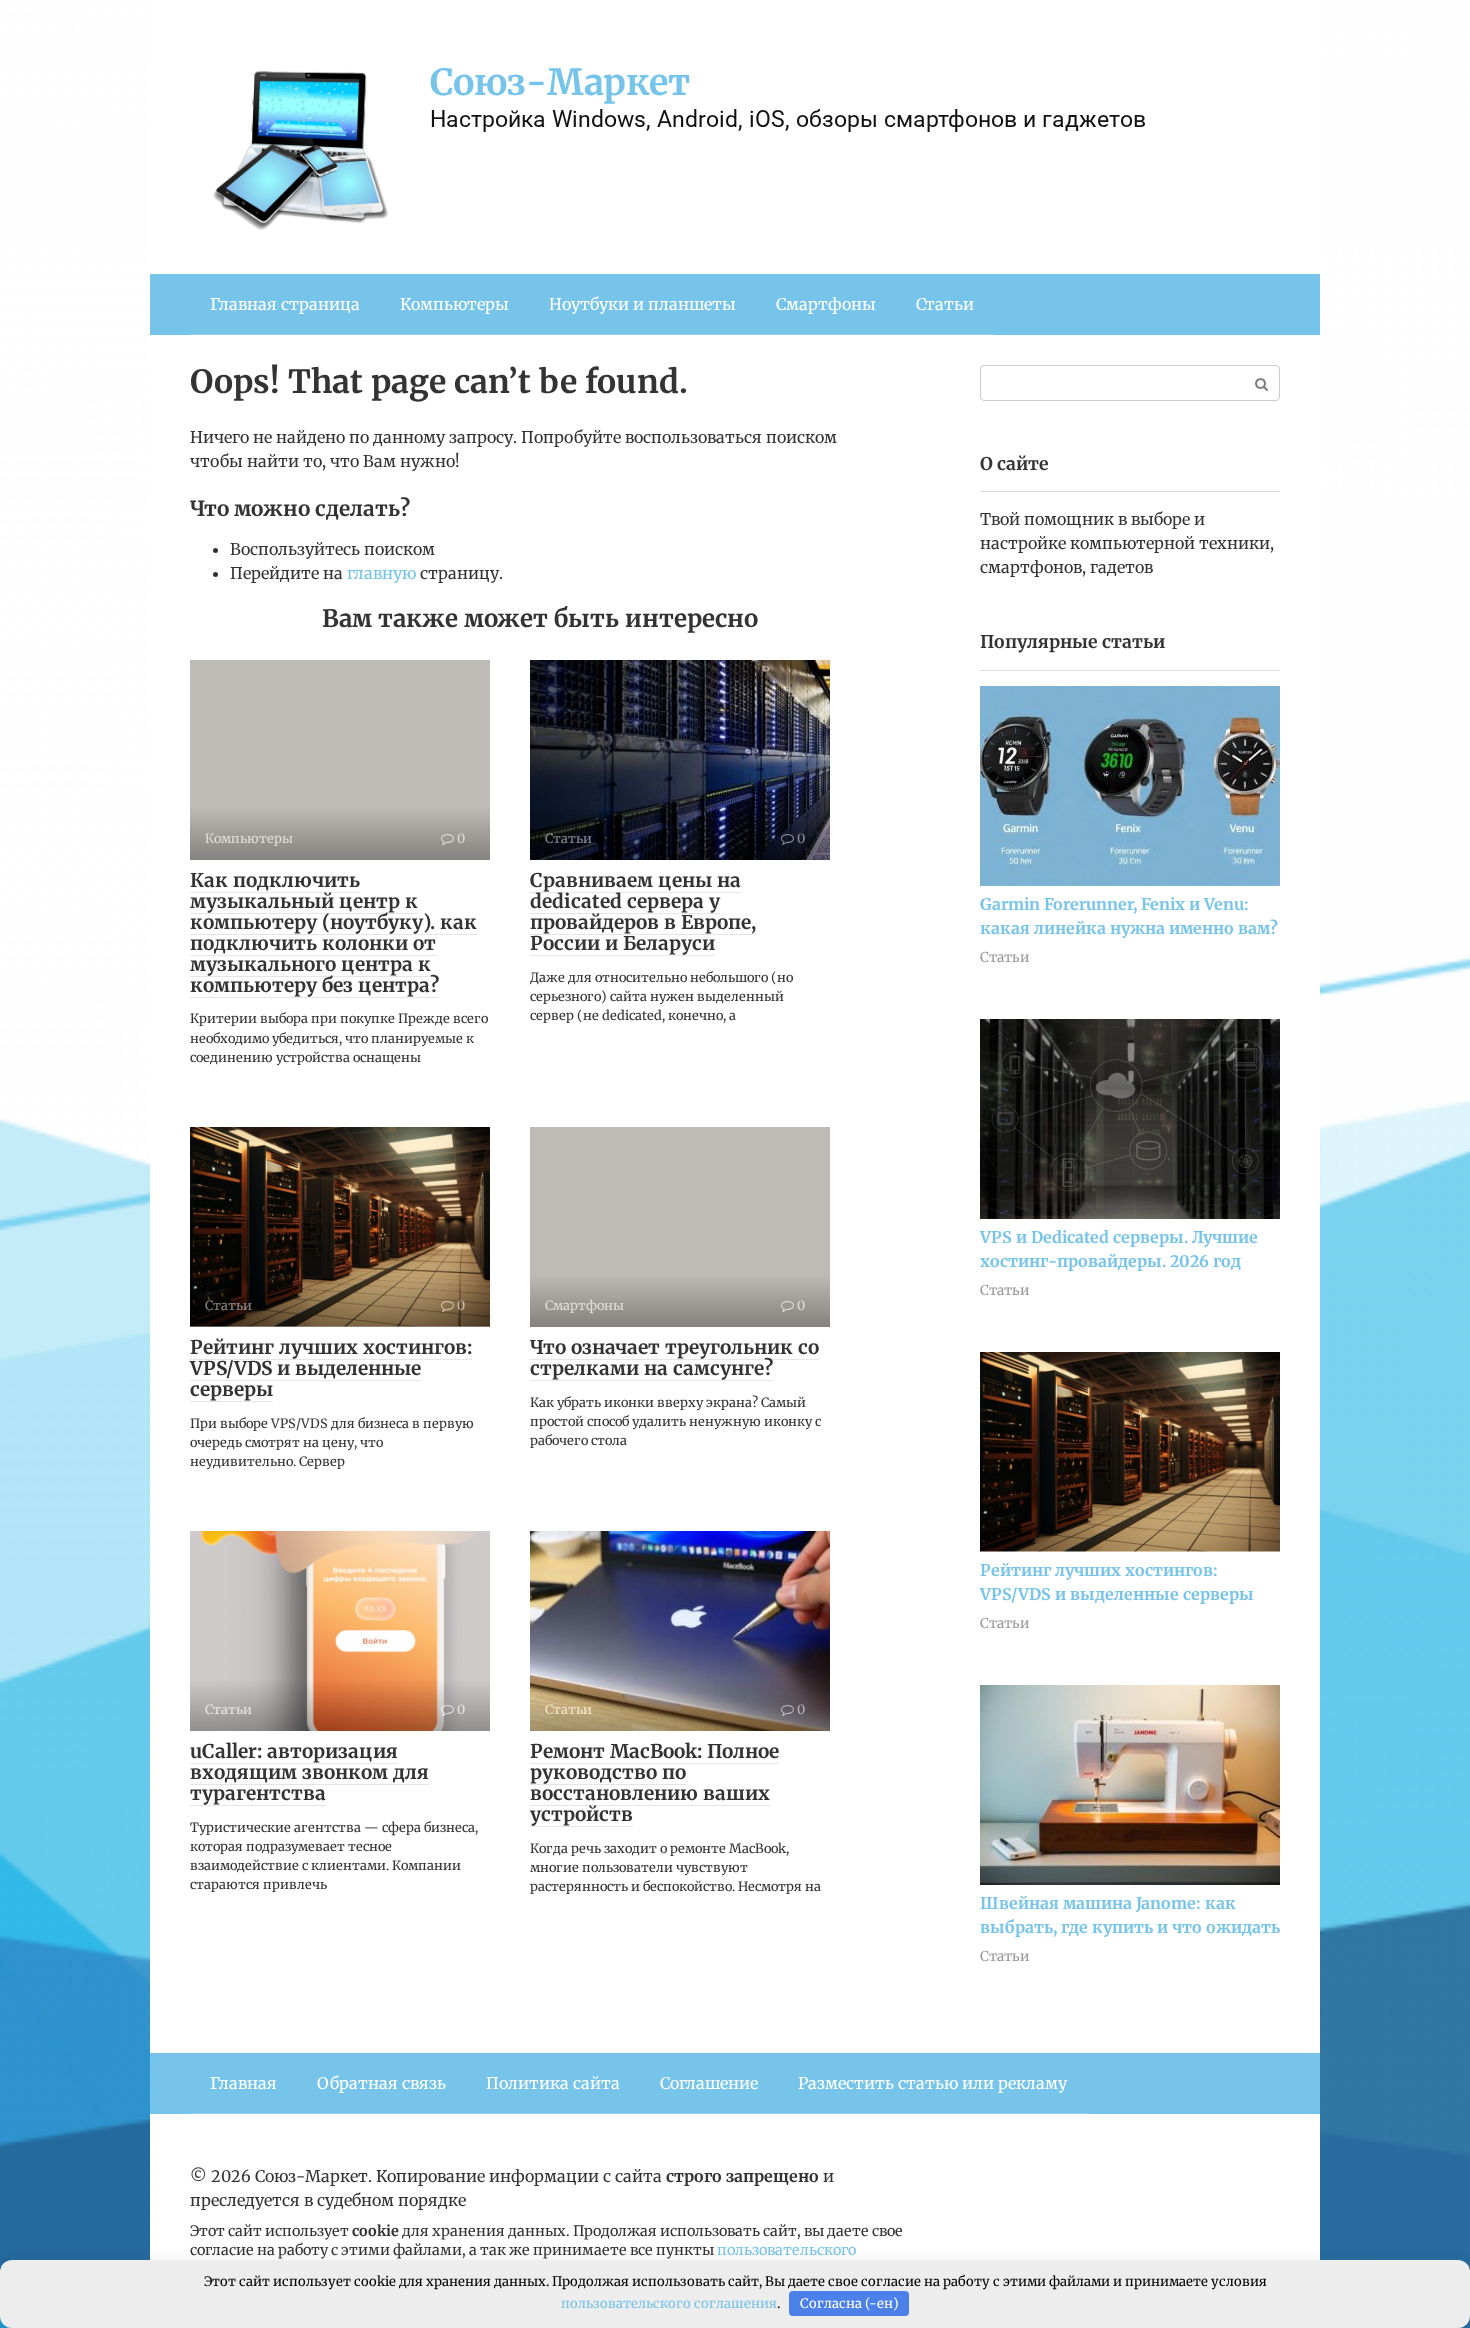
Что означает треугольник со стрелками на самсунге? (674, 1357)
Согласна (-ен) (849, 2303)
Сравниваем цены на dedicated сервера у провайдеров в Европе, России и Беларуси (643, 911)
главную (381, 573)
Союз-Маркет (560, 82)
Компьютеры (454, 304)
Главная (243, 2083)
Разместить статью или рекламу (932, 2083)
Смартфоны (826, 304)
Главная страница (285, 304)
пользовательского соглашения (669, 2303)
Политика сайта (553, 2083)
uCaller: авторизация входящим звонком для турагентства (309, 1772)
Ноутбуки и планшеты (642, 304)
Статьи (945, 304)
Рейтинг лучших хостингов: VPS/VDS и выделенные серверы (331, 1368)
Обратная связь (381, 2083)
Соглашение (709, 2083)
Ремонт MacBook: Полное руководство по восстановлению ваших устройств (654, 1782)
